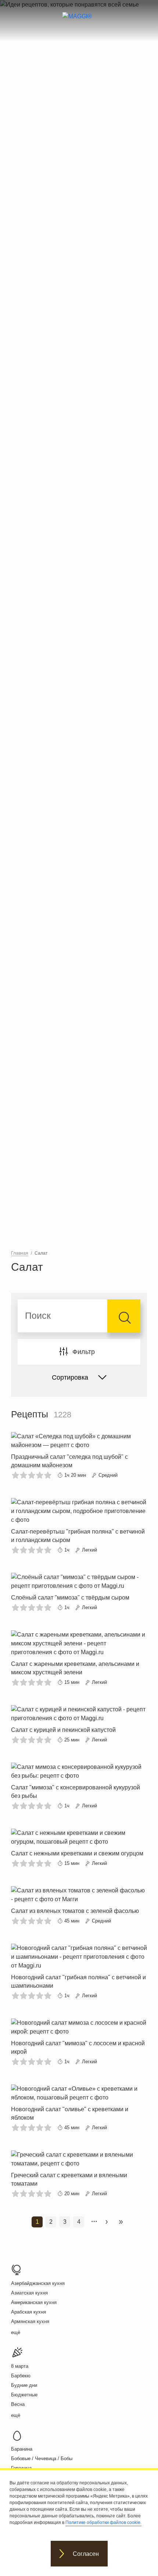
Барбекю (21, 2376)
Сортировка (70, 1377)
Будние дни (24, 2385)
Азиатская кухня (29, 2293)
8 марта (20, 2366)
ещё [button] (16, 2332)
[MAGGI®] (79, 23)
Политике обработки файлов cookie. (103, 2522)
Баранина (22, 2449)
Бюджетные (24, 2395)
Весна (18, 2404)
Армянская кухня (30, 2321)
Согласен (86, 2554)
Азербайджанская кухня (38, 2283)
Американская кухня (34, 2302)
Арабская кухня (28, 2312)
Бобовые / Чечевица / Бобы (42, 2459)
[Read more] (79, 1456)
